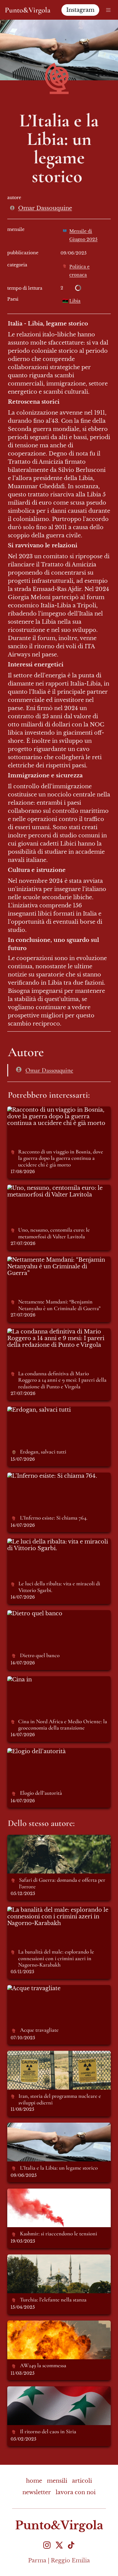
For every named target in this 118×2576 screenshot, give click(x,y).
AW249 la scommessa (37, 2324)
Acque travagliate (31, 1988)
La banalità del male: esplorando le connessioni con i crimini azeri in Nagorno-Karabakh (55, 1917)
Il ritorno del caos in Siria (43, 2390)
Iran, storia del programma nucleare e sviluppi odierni (58, 2057)
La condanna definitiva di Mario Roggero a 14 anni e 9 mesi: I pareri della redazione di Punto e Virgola (56, 1338)
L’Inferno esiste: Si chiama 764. (50, 1476)
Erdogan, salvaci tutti (37, 1410)
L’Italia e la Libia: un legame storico (56, 2126)
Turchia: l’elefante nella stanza (49, 2258)
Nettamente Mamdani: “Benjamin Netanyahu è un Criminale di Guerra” (54, 1266)
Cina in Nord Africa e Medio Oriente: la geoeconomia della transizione (59, 1683)
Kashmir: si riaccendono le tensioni (56, 2192)
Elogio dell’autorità (34, 1751)
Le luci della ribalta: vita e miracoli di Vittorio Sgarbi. (59, 1545)
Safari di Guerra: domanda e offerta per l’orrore (57, 1841)
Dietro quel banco (32, 1613)
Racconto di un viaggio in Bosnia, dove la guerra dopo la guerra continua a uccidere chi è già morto (56, 1116)
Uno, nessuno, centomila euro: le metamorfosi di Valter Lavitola (52, 1191)
